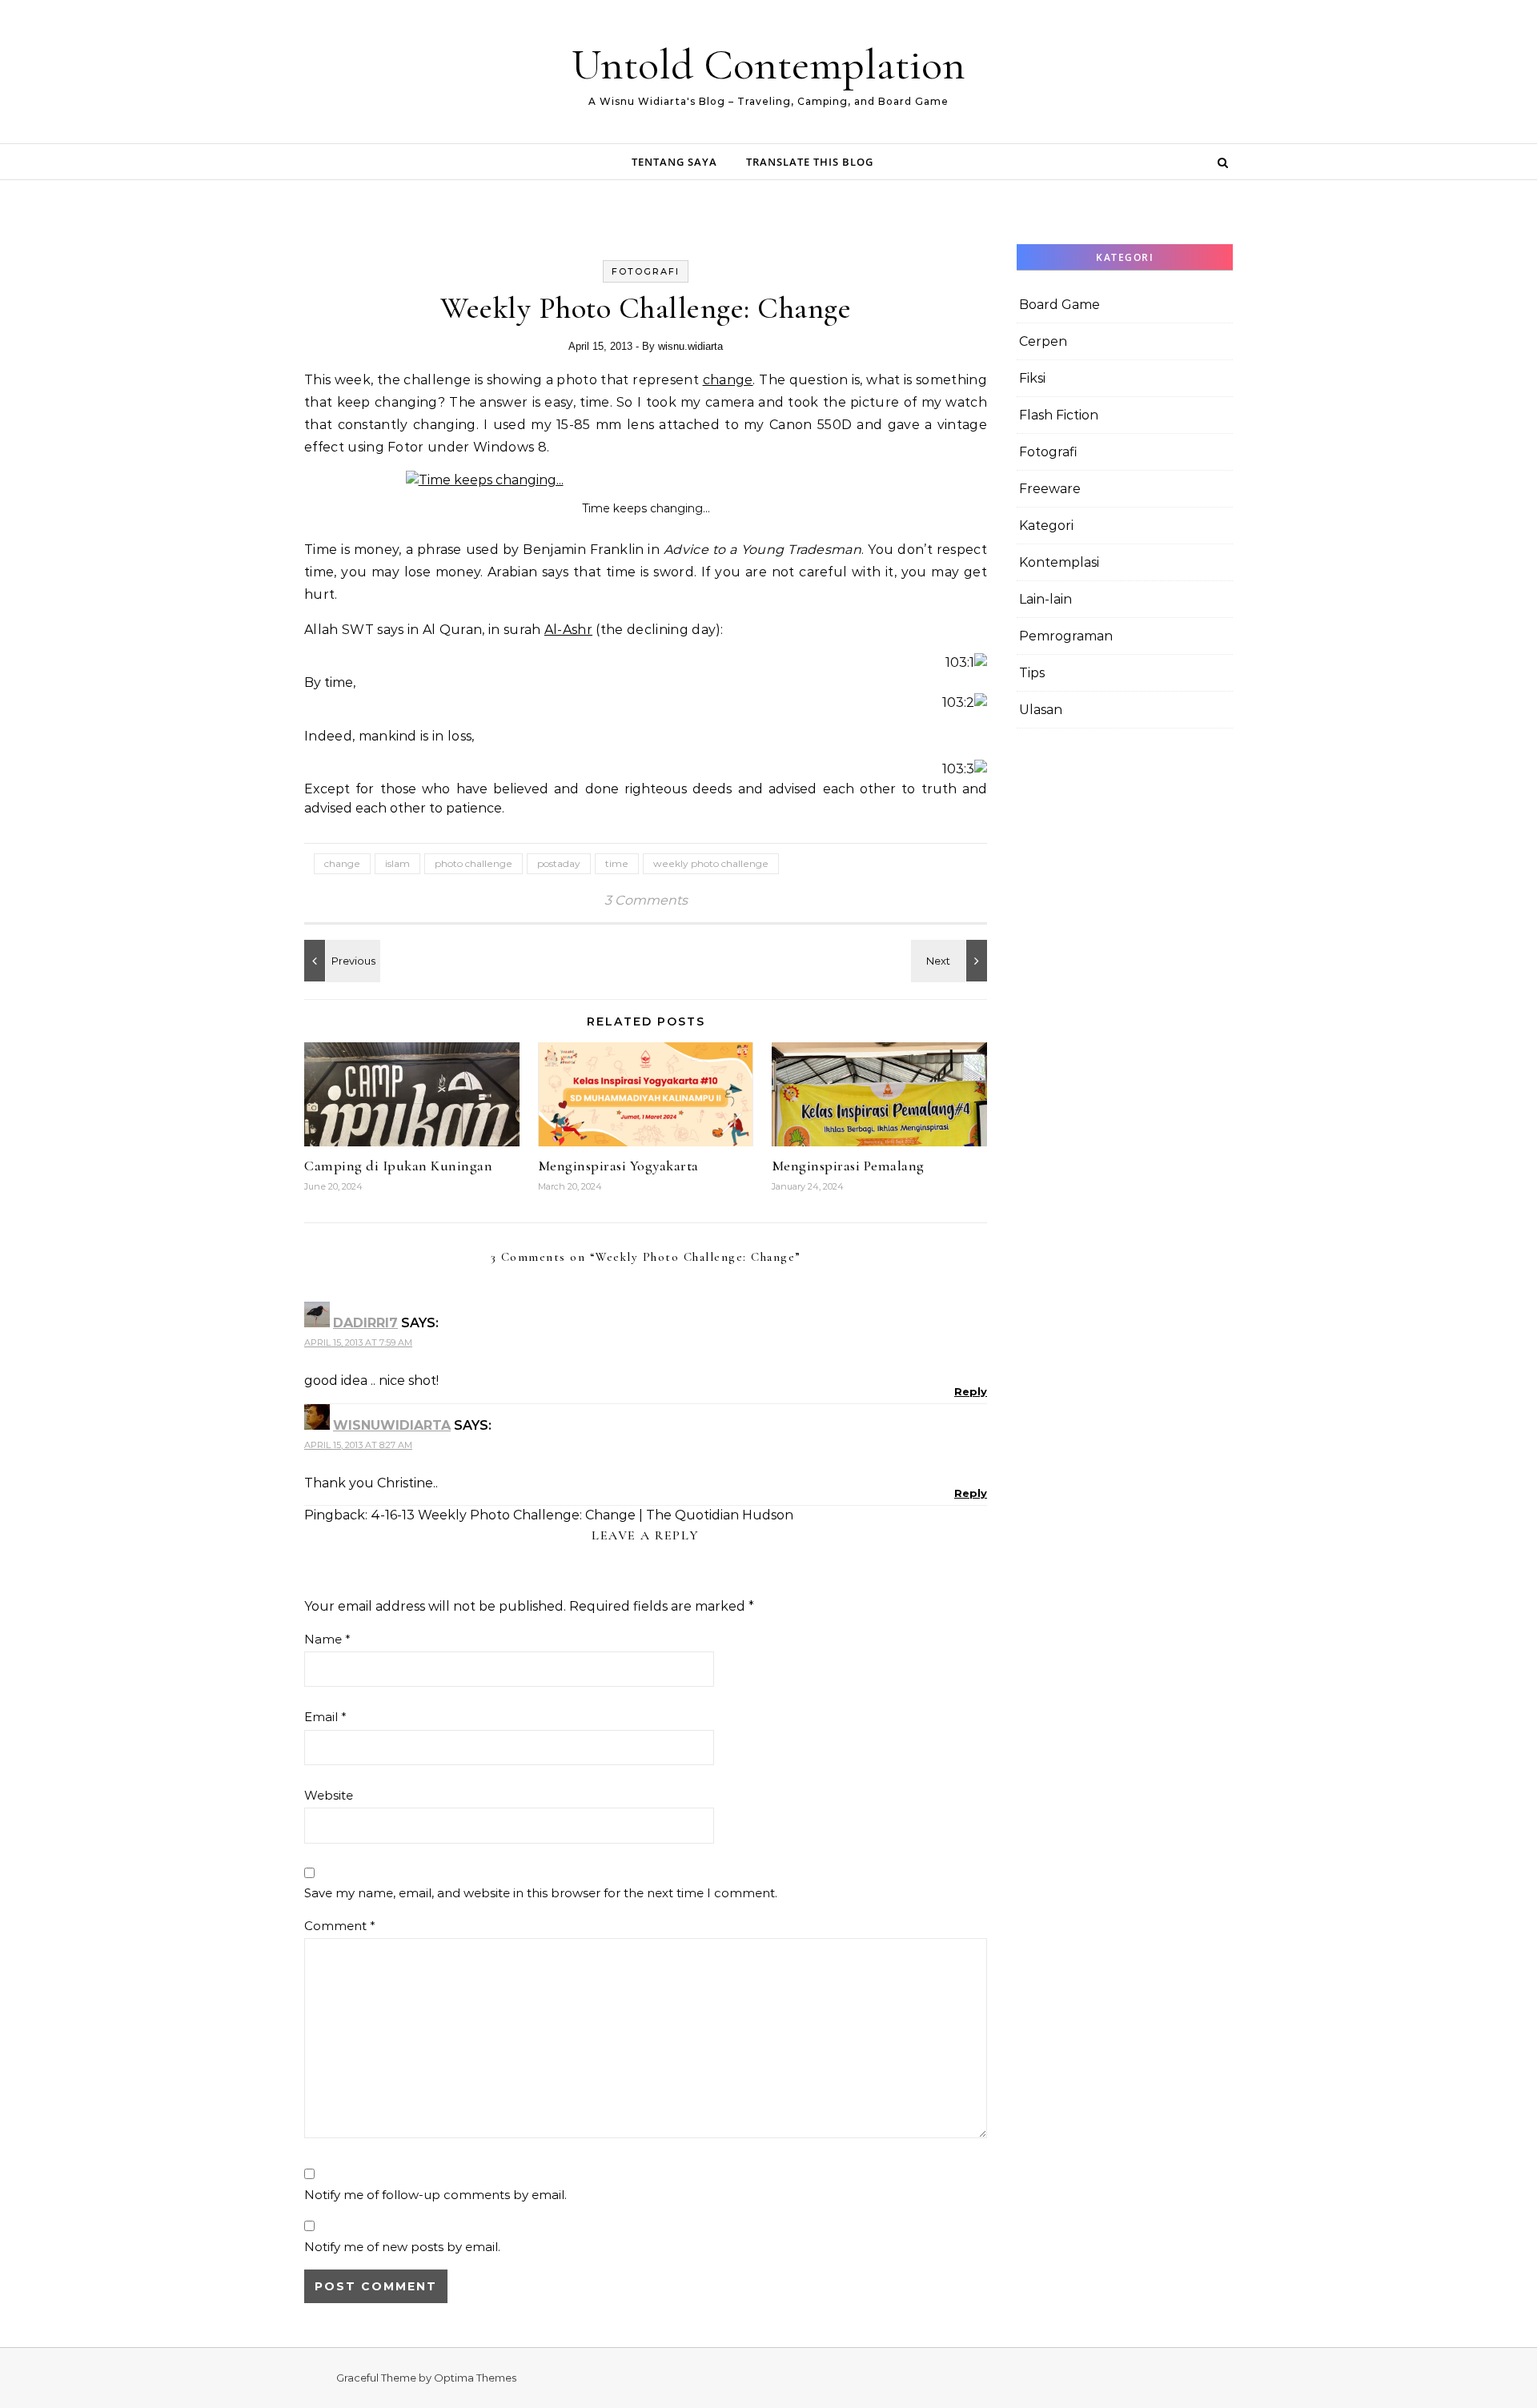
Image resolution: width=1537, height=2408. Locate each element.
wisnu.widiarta (690, 346)
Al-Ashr (568, 630)
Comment (340, 1926)
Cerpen (1043, 341)
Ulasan (1041, 710)
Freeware (1050, 489)
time (617, 863)
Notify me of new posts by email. (402, 2247)
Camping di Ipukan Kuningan (398, 1166)
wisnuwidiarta (392, 1425)
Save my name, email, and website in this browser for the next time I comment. (541, 1893)
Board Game (1059, 305)
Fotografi (646, 271)
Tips (1032, 673)
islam (397, 863)
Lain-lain (1045, 599)
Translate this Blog (810, 162)
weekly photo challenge (711, 863)
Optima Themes (475, 2378)
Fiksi (1032, 378)
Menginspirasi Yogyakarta (618, 1166)
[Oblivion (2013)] (340, 961)
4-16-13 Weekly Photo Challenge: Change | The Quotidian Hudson (582, 1515)
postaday (559, 863)
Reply (971, 1391)
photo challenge (474, 863)
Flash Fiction (1059, 415)
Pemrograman (1066, 636)
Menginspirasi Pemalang (848, 1166)
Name (327, 1639)
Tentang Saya (674, 162)
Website (329, 1795)
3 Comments (646, 900)
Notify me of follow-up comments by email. (435, 2195)
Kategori (1046, 526)
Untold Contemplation (768, 64)
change (728, 380)
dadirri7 (365, 1323)
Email (325, 1717)
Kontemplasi (1059, 562)
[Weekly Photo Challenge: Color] (951, 961)
